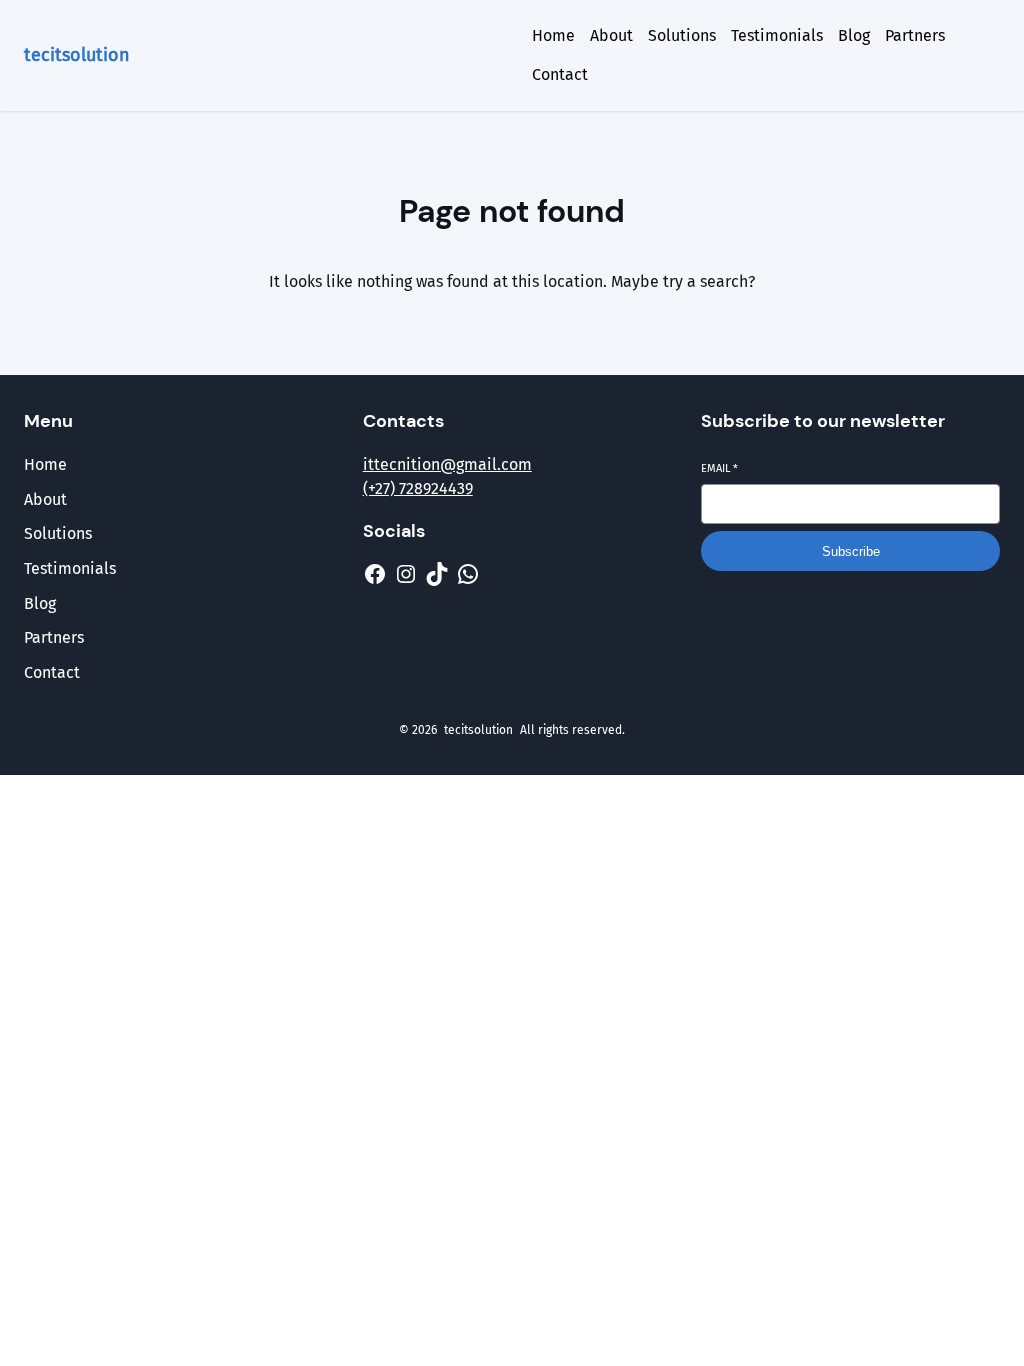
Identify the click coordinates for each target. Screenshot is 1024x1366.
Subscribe (851, 551)
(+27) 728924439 (418, 488)
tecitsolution (77, 55)
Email (719, 468)
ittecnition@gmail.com (447, 464)
